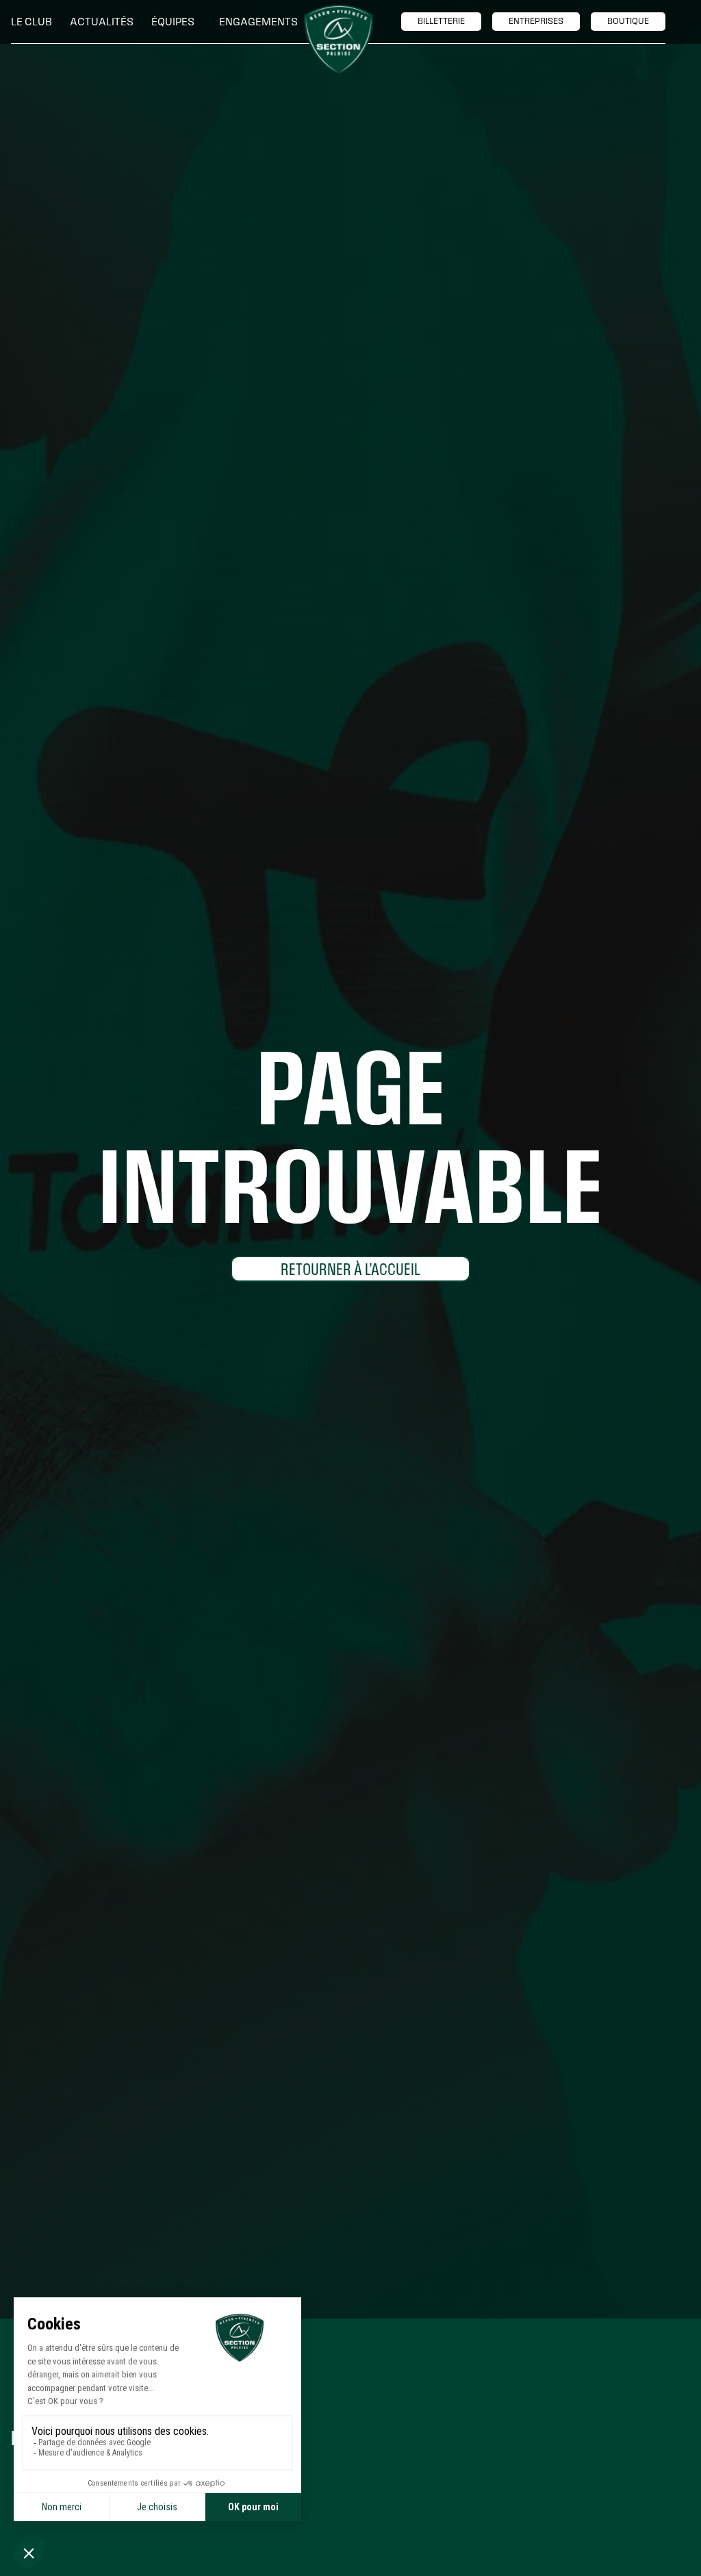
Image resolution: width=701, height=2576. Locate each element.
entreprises (536, 21)
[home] (339, 39)
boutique (628, 21)
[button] (35, 22)
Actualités (102, 22)
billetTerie (441, 21)
